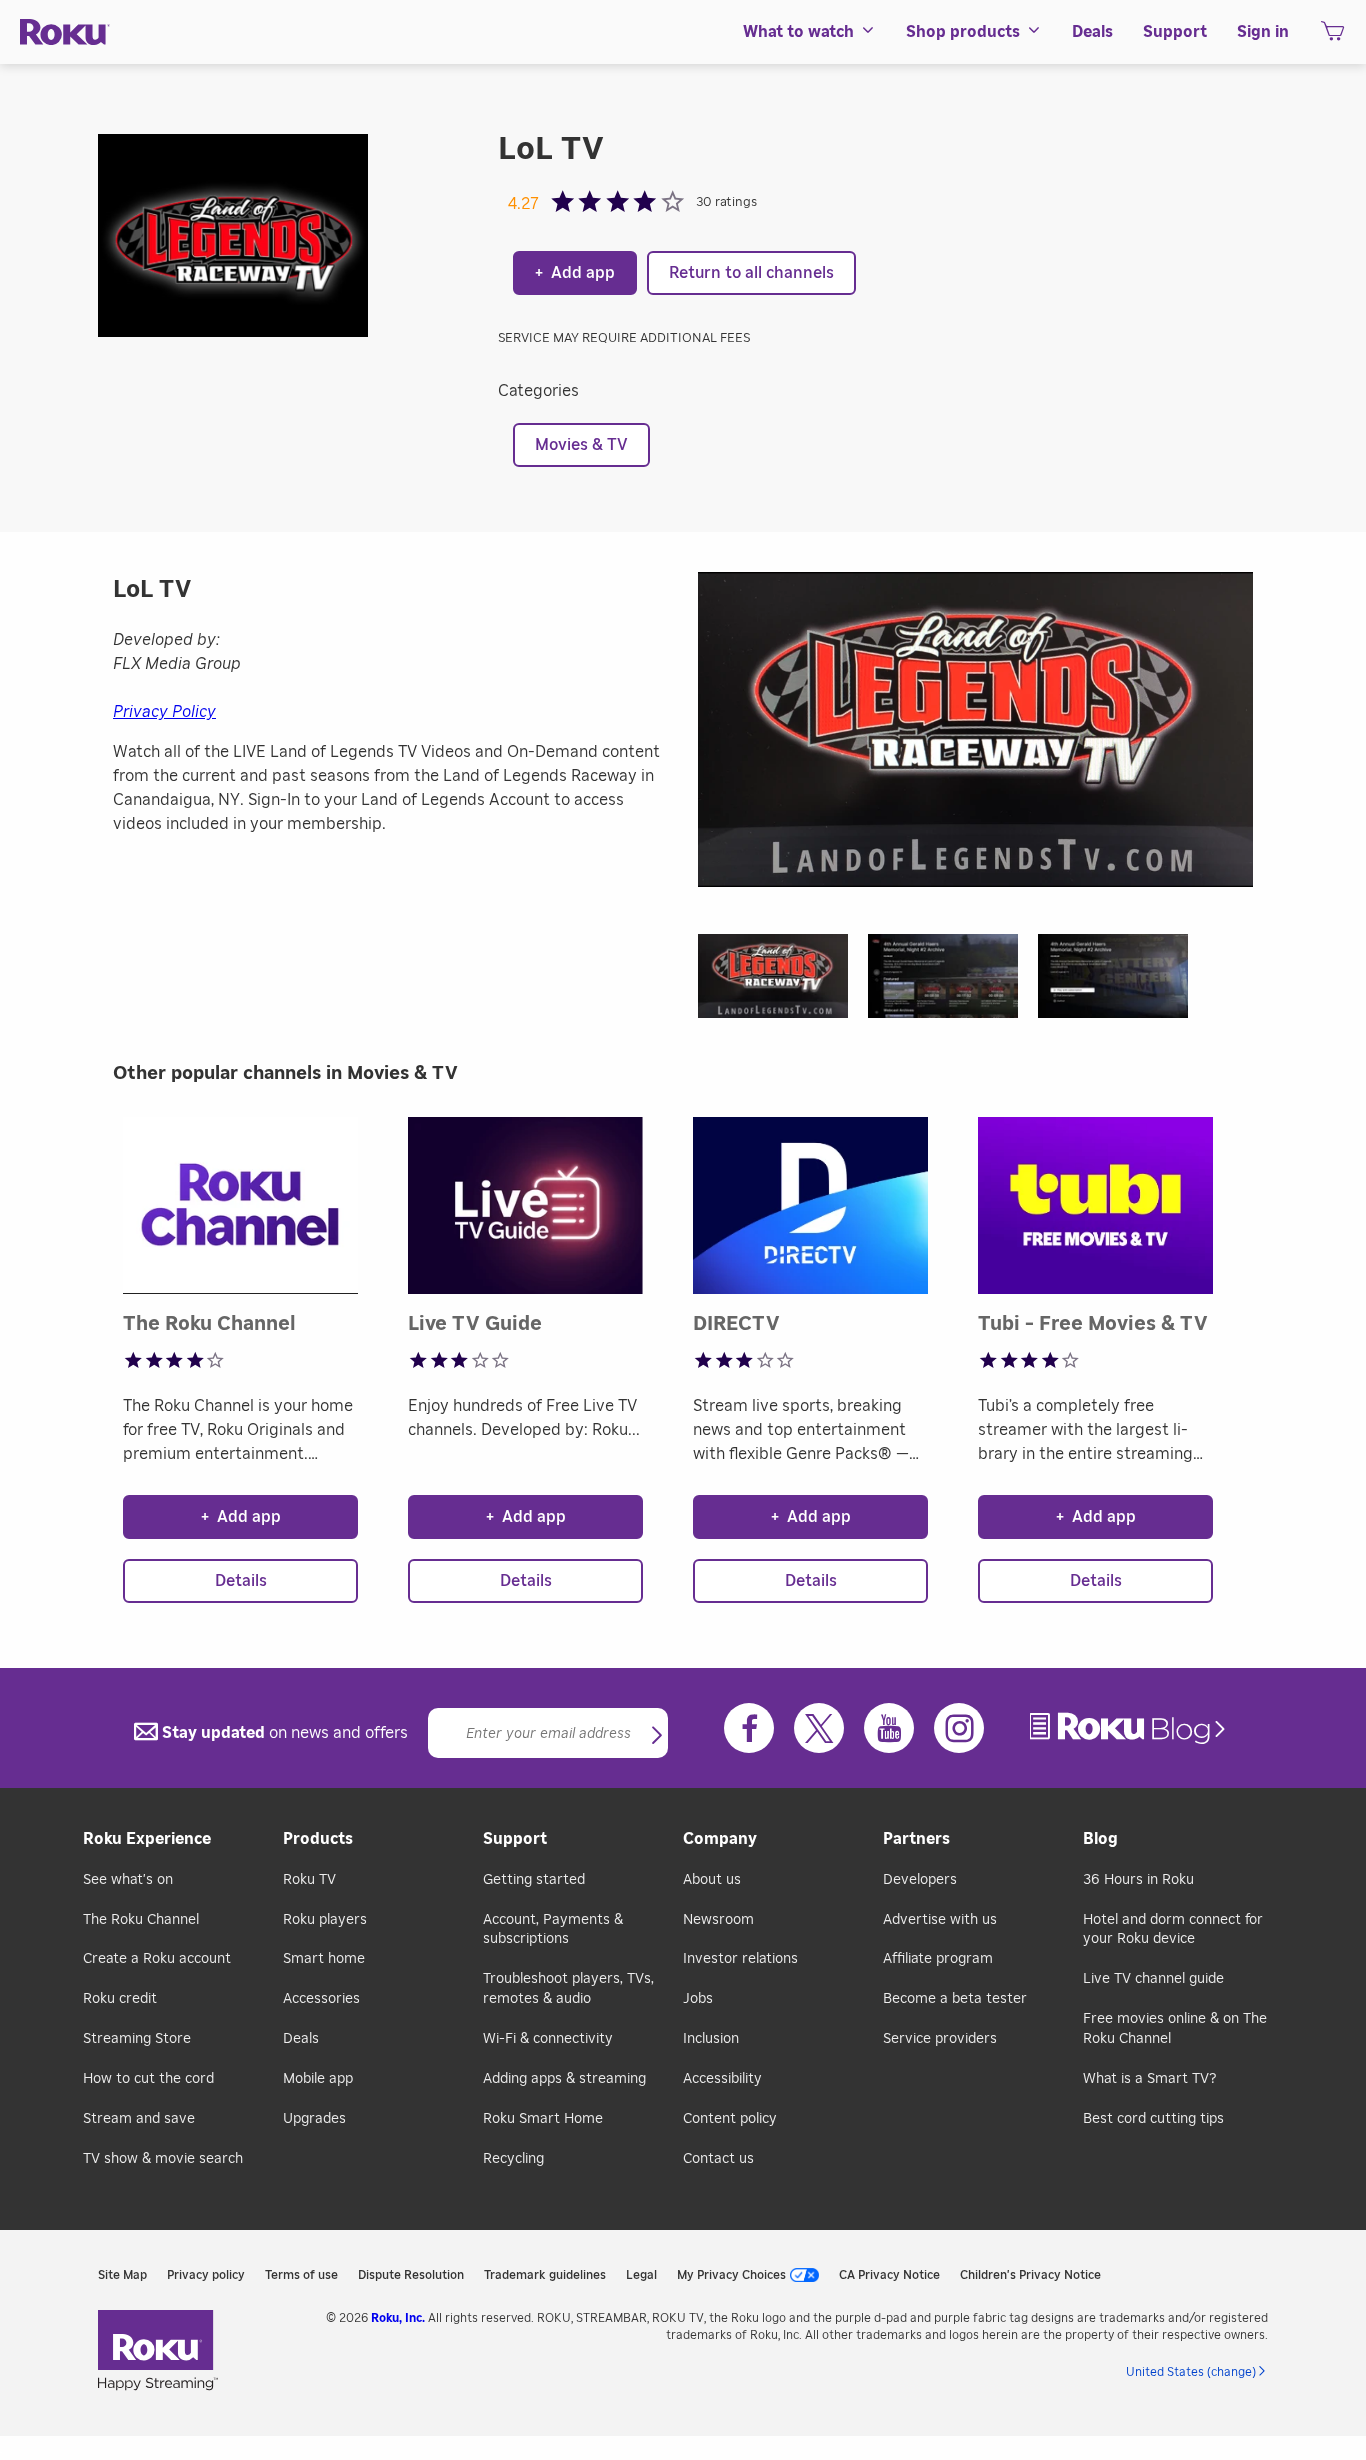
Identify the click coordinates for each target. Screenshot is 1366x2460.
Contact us (718, 2159)
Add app (575, 273)
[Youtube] (889, 1728)
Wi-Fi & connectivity (548, 2039)
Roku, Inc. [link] (398, 2318)
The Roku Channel (141, 1920)
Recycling (513, 2159)
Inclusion (711, 2039)
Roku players (325, 1920)
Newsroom (718, 1920)
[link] (1130, 1728)
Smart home (324, 1959)
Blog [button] (1100, 1839)
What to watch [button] (798, 32)
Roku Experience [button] (147, 1839)
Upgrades (314, 2119)
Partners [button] (916, 1839)
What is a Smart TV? (1149, 2079)
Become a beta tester (955, 1999)
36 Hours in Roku (1138, 1880)
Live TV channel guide (1153, 1979)
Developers (920, 1880)
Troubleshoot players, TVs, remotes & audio (568, 1989)
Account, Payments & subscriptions (553, 1930)
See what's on (128, 1880)
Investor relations (740, 1959)
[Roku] (65, 32)
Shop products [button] (963, 32)
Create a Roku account (157, 1959)
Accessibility (722, 2079)
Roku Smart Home (543, 2119)
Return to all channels (751, 273)
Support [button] (1175, 32)
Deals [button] (1092, 32)
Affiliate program (938, 1959)
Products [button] (318, 1839)
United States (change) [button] (1191, 2372)
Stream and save (139, 2119)
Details (241, 1581)
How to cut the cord (148, 2079)
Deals (301, 2039)
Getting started (534, 1880)
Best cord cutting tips (1153, 2119)
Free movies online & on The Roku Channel (1175, 2029)
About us (712, 1880)
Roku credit (120, 1999)
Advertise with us (940, 1920)
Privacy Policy (164, 712)
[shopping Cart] (1332, 37)
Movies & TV (581, 445)
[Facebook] (749, 1728)
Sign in (1263, 32)
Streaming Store (137, 2039)
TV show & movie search (163, 2159)
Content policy (730, 2119)
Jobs (698, 1999)
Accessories (321, 1999)
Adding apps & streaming (564, 2079)
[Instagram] (959, 1728)
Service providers (940, 2039)
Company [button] (720, 1839)
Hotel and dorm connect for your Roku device (1173, 1930)
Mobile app (318, 2079)
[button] (783, 982)
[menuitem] (809, 32)
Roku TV (309, 1880)
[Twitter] (819, 1728)
